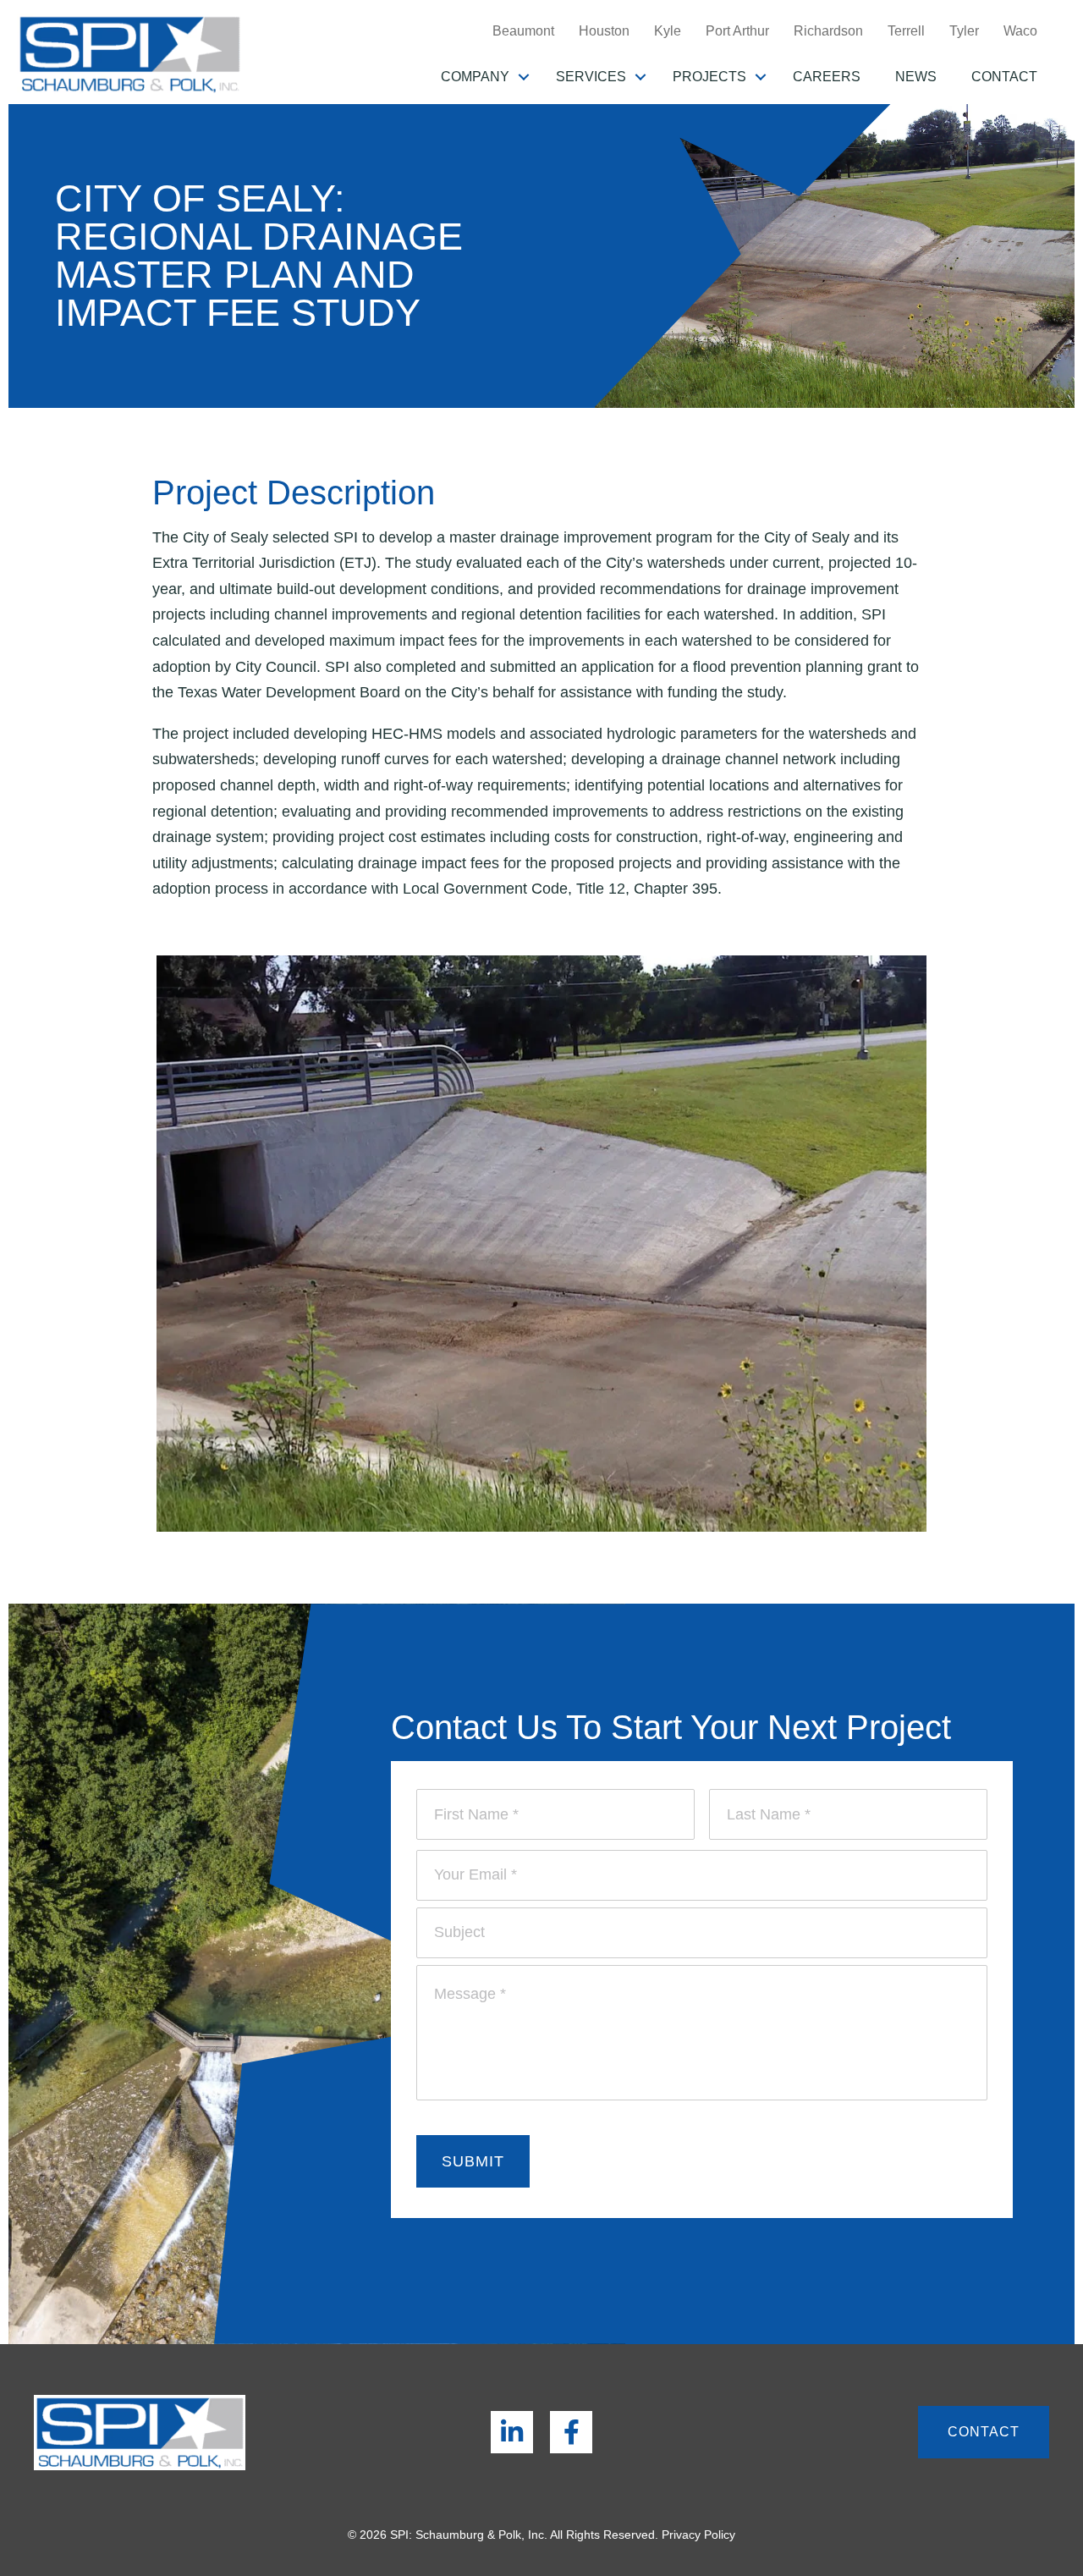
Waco (1020, 31)
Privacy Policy (698, 2535)
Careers (827, 77)
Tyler (964, 31)
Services (591, 77)
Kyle (668, 31)
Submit (473, 2161)
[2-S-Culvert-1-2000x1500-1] (541, 1244)
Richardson (828, 31)
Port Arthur (737, 31)
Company (475, 77)
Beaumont (523, 31)
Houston (604, 31)
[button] (524, 77)
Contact (1004, 77)
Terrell (906, 31)
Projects (709, 77)
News (916, 77)
